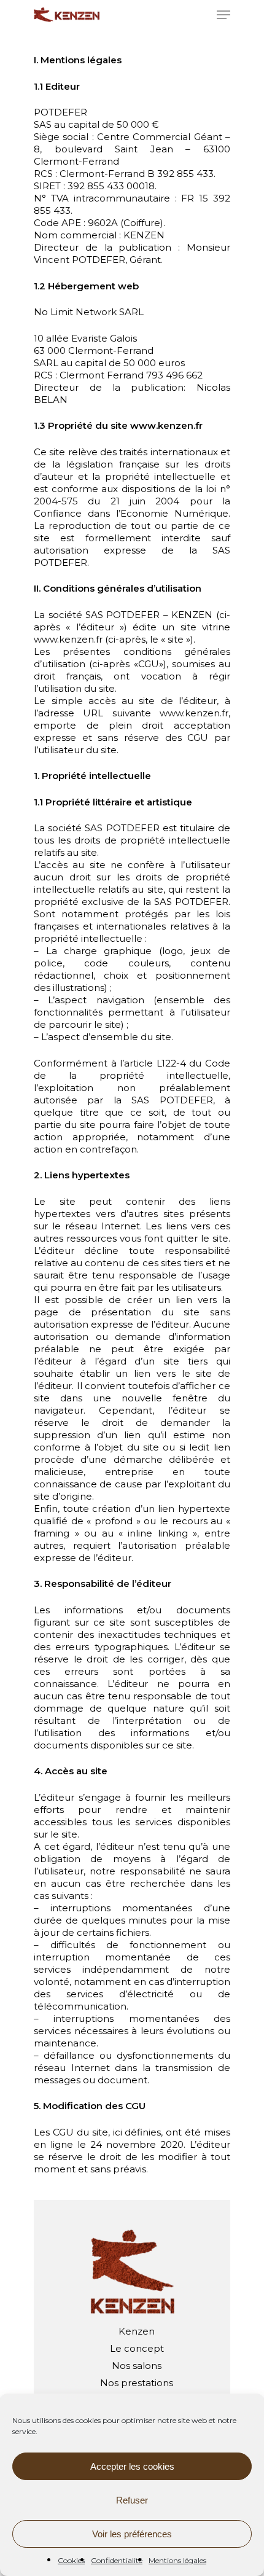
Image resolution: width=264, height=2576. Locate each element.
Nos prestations (137, 2383)
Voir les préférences (132, 2534)
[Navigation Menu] (223, 15)
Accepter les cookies (132, 2466)
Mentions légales (177, 2560)
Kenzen (137, 2331)
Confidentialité (117, 2560)
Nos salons (137, 2366)
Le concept (137, 2348)
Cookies (71, 2560)
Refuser (132, 2500)
